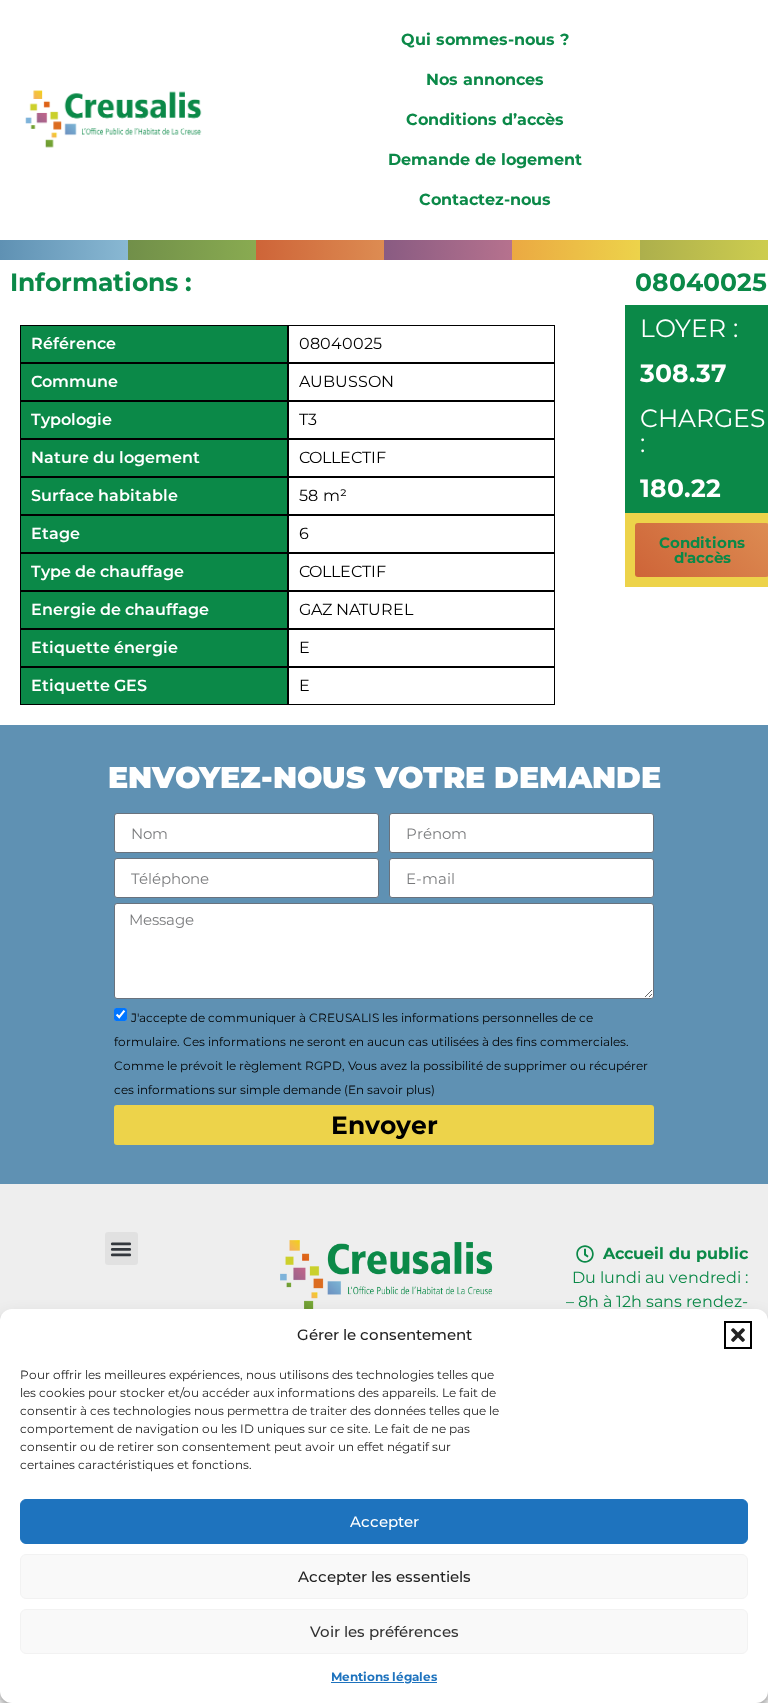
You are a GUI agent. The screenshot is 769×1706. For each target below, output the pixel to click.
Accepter (384, 1521)
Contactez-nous (485, 199)
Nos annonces (485, 79)
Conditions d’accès (485, 119)
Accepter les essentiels (384, 1576)
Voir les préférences (384, 1631)
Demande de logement (485, 159)
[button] (738, 1335)
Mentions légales (384, 1676)
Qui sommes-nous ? (485, 39)
